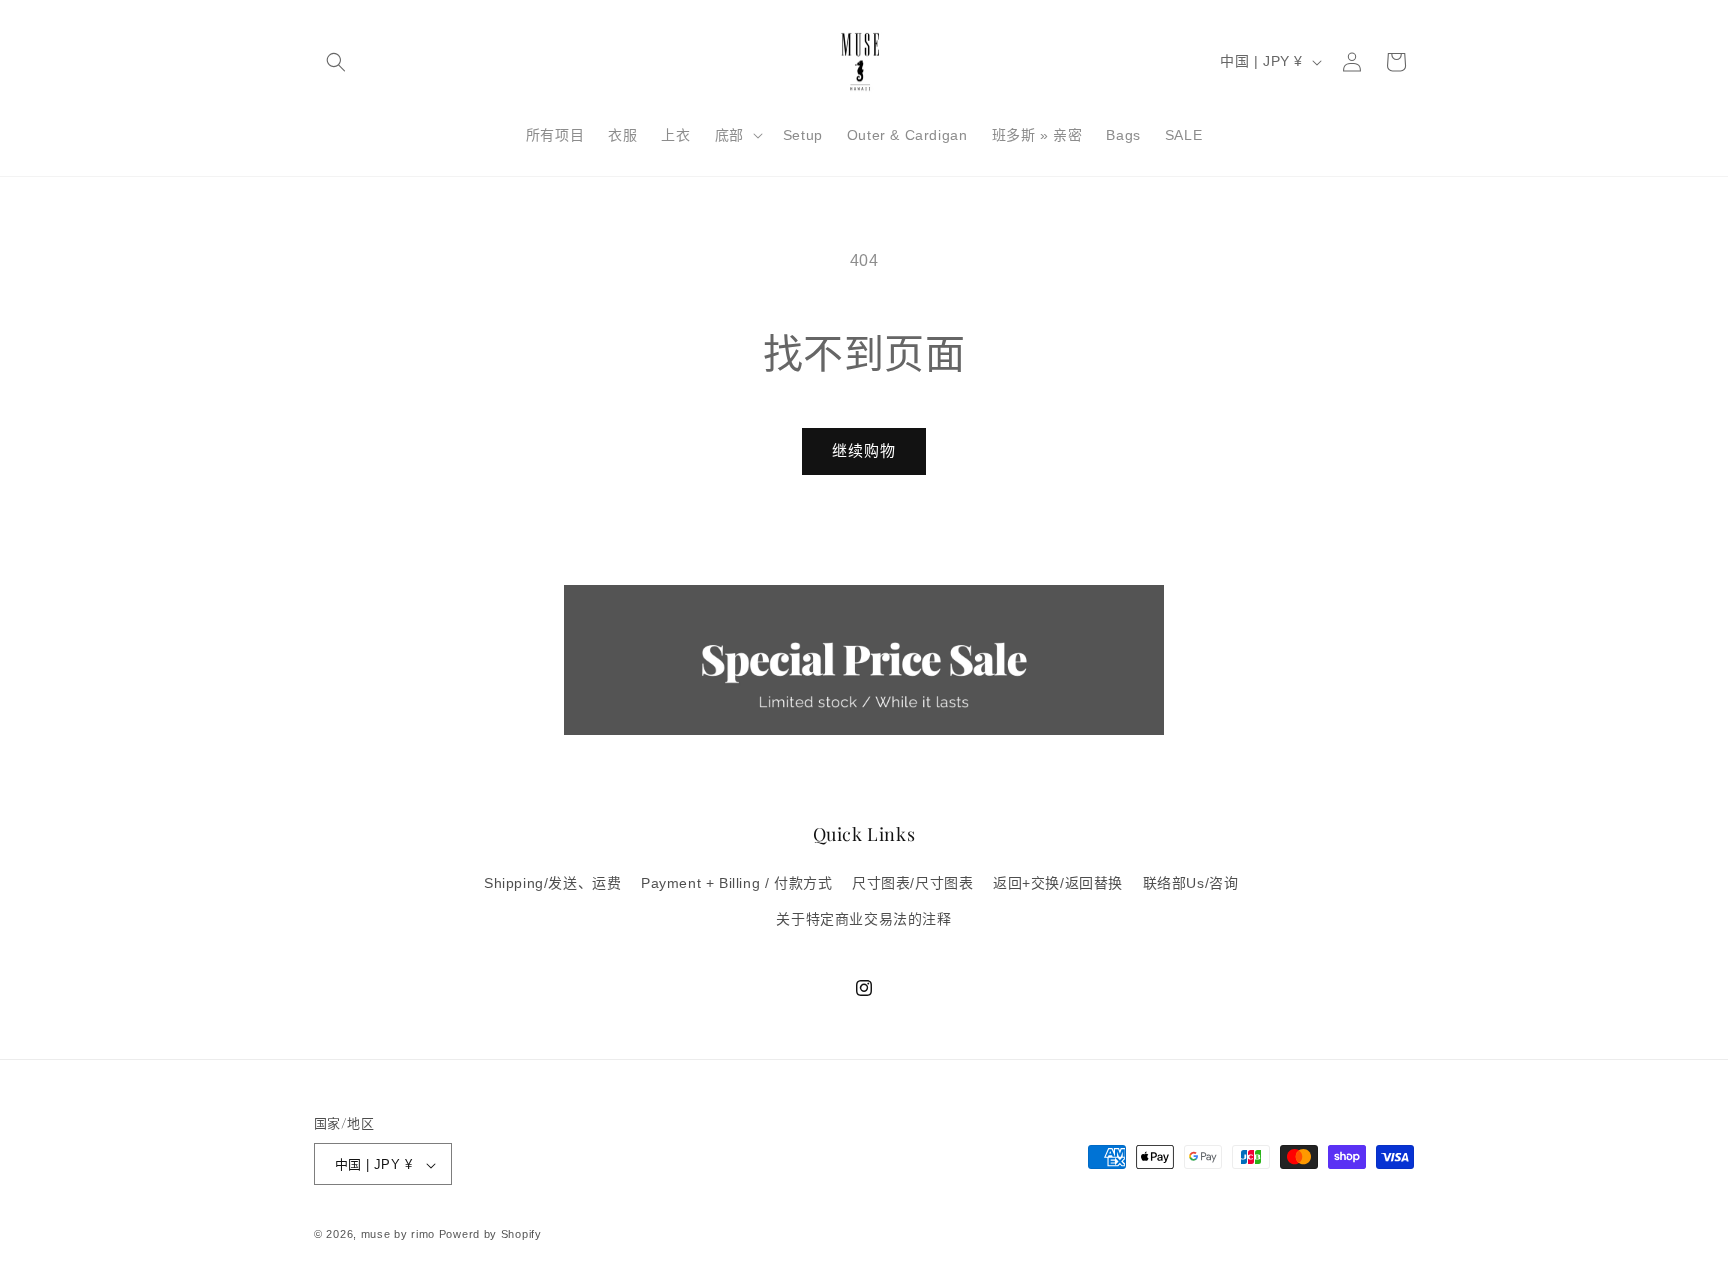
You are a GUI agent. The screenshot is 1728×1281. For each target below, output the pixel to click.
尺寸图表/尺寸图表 (912, 884)
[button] (336, 62)
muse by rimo (400, 1235)
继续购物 (864, 450)
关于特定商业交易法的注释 (863, 919)
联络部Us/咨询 (1191, 884)
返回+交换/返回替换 (1058, 884)
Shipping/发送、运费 (552, 884)
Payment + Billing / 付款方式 (736, 884)
